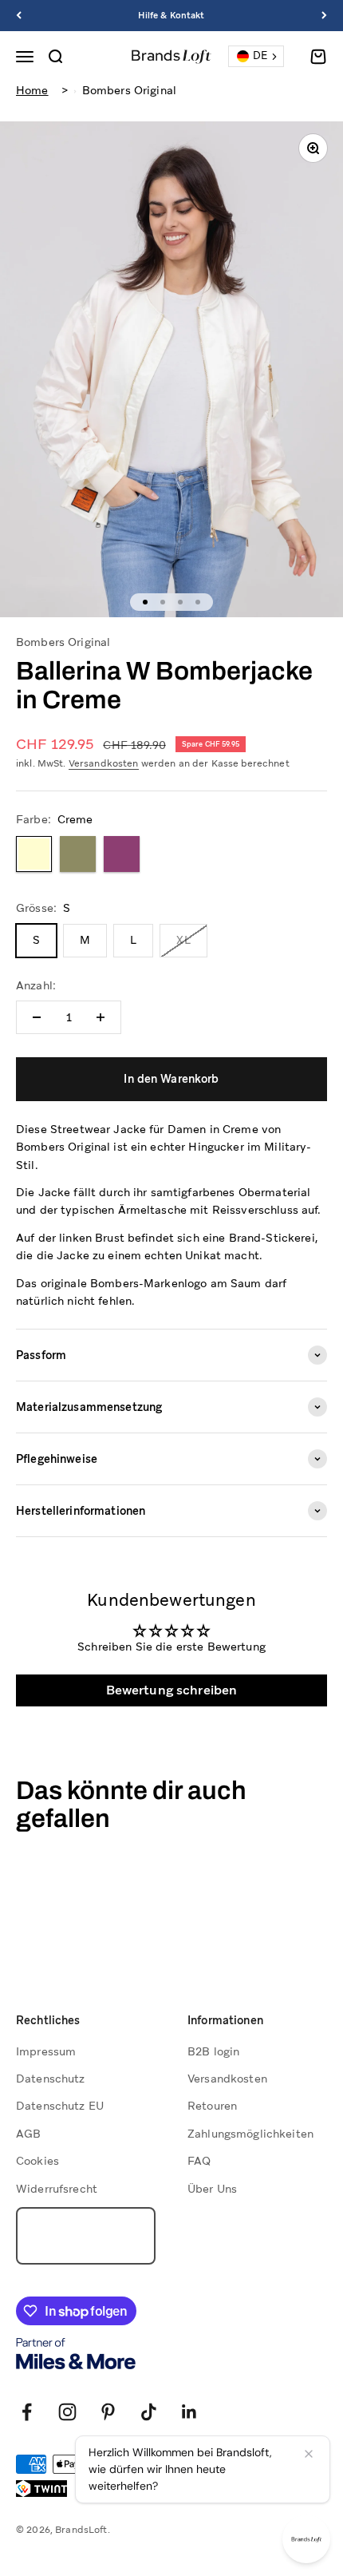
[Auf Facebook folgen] (27, 2412)
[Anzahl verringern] (37, 1017)
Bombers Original (129, 90)
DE (260, 55)
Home (32, 90)
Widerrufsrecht (57, 2189)
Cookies (37, 2161)
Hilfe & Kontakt (171, 15)
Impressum (46, 2051)
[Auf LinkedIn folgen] (189, 2412)
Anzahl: (36, 985)
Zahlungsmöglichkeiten (250, 2134)
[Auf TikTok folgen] (149, 2412)
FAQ (199, 2161)
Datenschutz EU (60, 2106)
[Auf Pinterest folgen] (108, 2412)
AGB (28, 2134)
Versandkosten (104, 763)
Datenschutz (51, 2079)
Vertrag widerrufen (85, 2236)
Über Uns (212, 2189)
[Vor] (324, 16)
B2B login (213, 2051)
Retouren (212, 2106)
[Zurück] (19, 16)
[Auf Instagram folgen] (67, 2412)
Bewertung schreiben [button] (172, 1690)
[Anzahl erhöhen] (101, 1017)
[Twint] (41, 2489)
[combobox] (256, 56)
